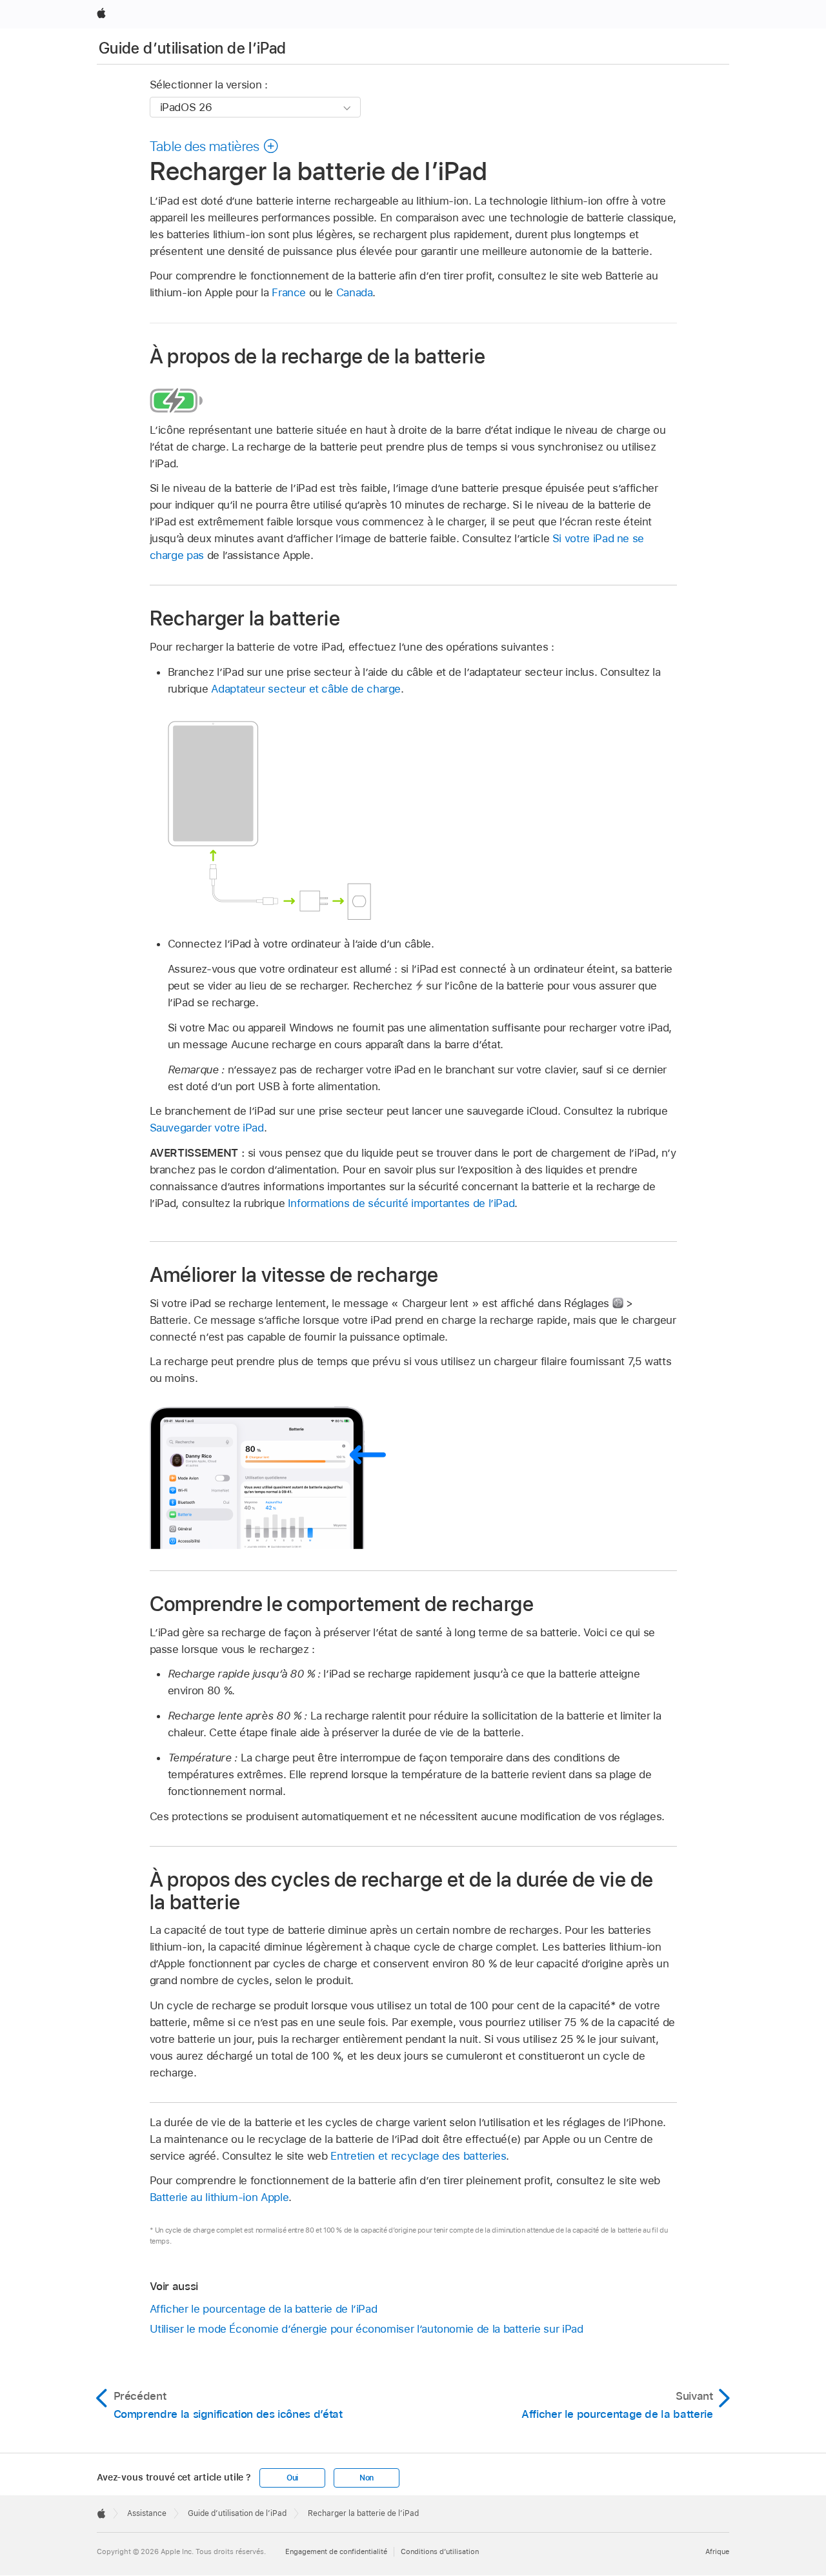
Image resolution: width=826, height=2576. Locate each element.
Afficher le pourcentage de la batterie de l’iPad (264, 2309)
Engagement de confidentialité (336, 2551)
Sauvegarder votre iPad (207, 1128)
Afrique (717, 2551)
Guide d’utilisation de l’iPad (192, 48)
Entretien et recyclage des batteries (418, 2156)
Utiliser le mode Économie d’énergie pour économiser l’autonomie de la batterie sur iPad (367, 2329)
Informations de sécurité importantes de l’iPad (401, 1203)
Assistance (147, 2513)
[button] (215, 146)
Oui (292, 2478)
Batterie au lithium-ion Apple (219, 2197)
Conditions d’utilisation (440, 2551)
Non (367, 2478)
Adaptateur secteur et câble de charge (306, 689)
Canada (355, 292)
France (289, 292)
